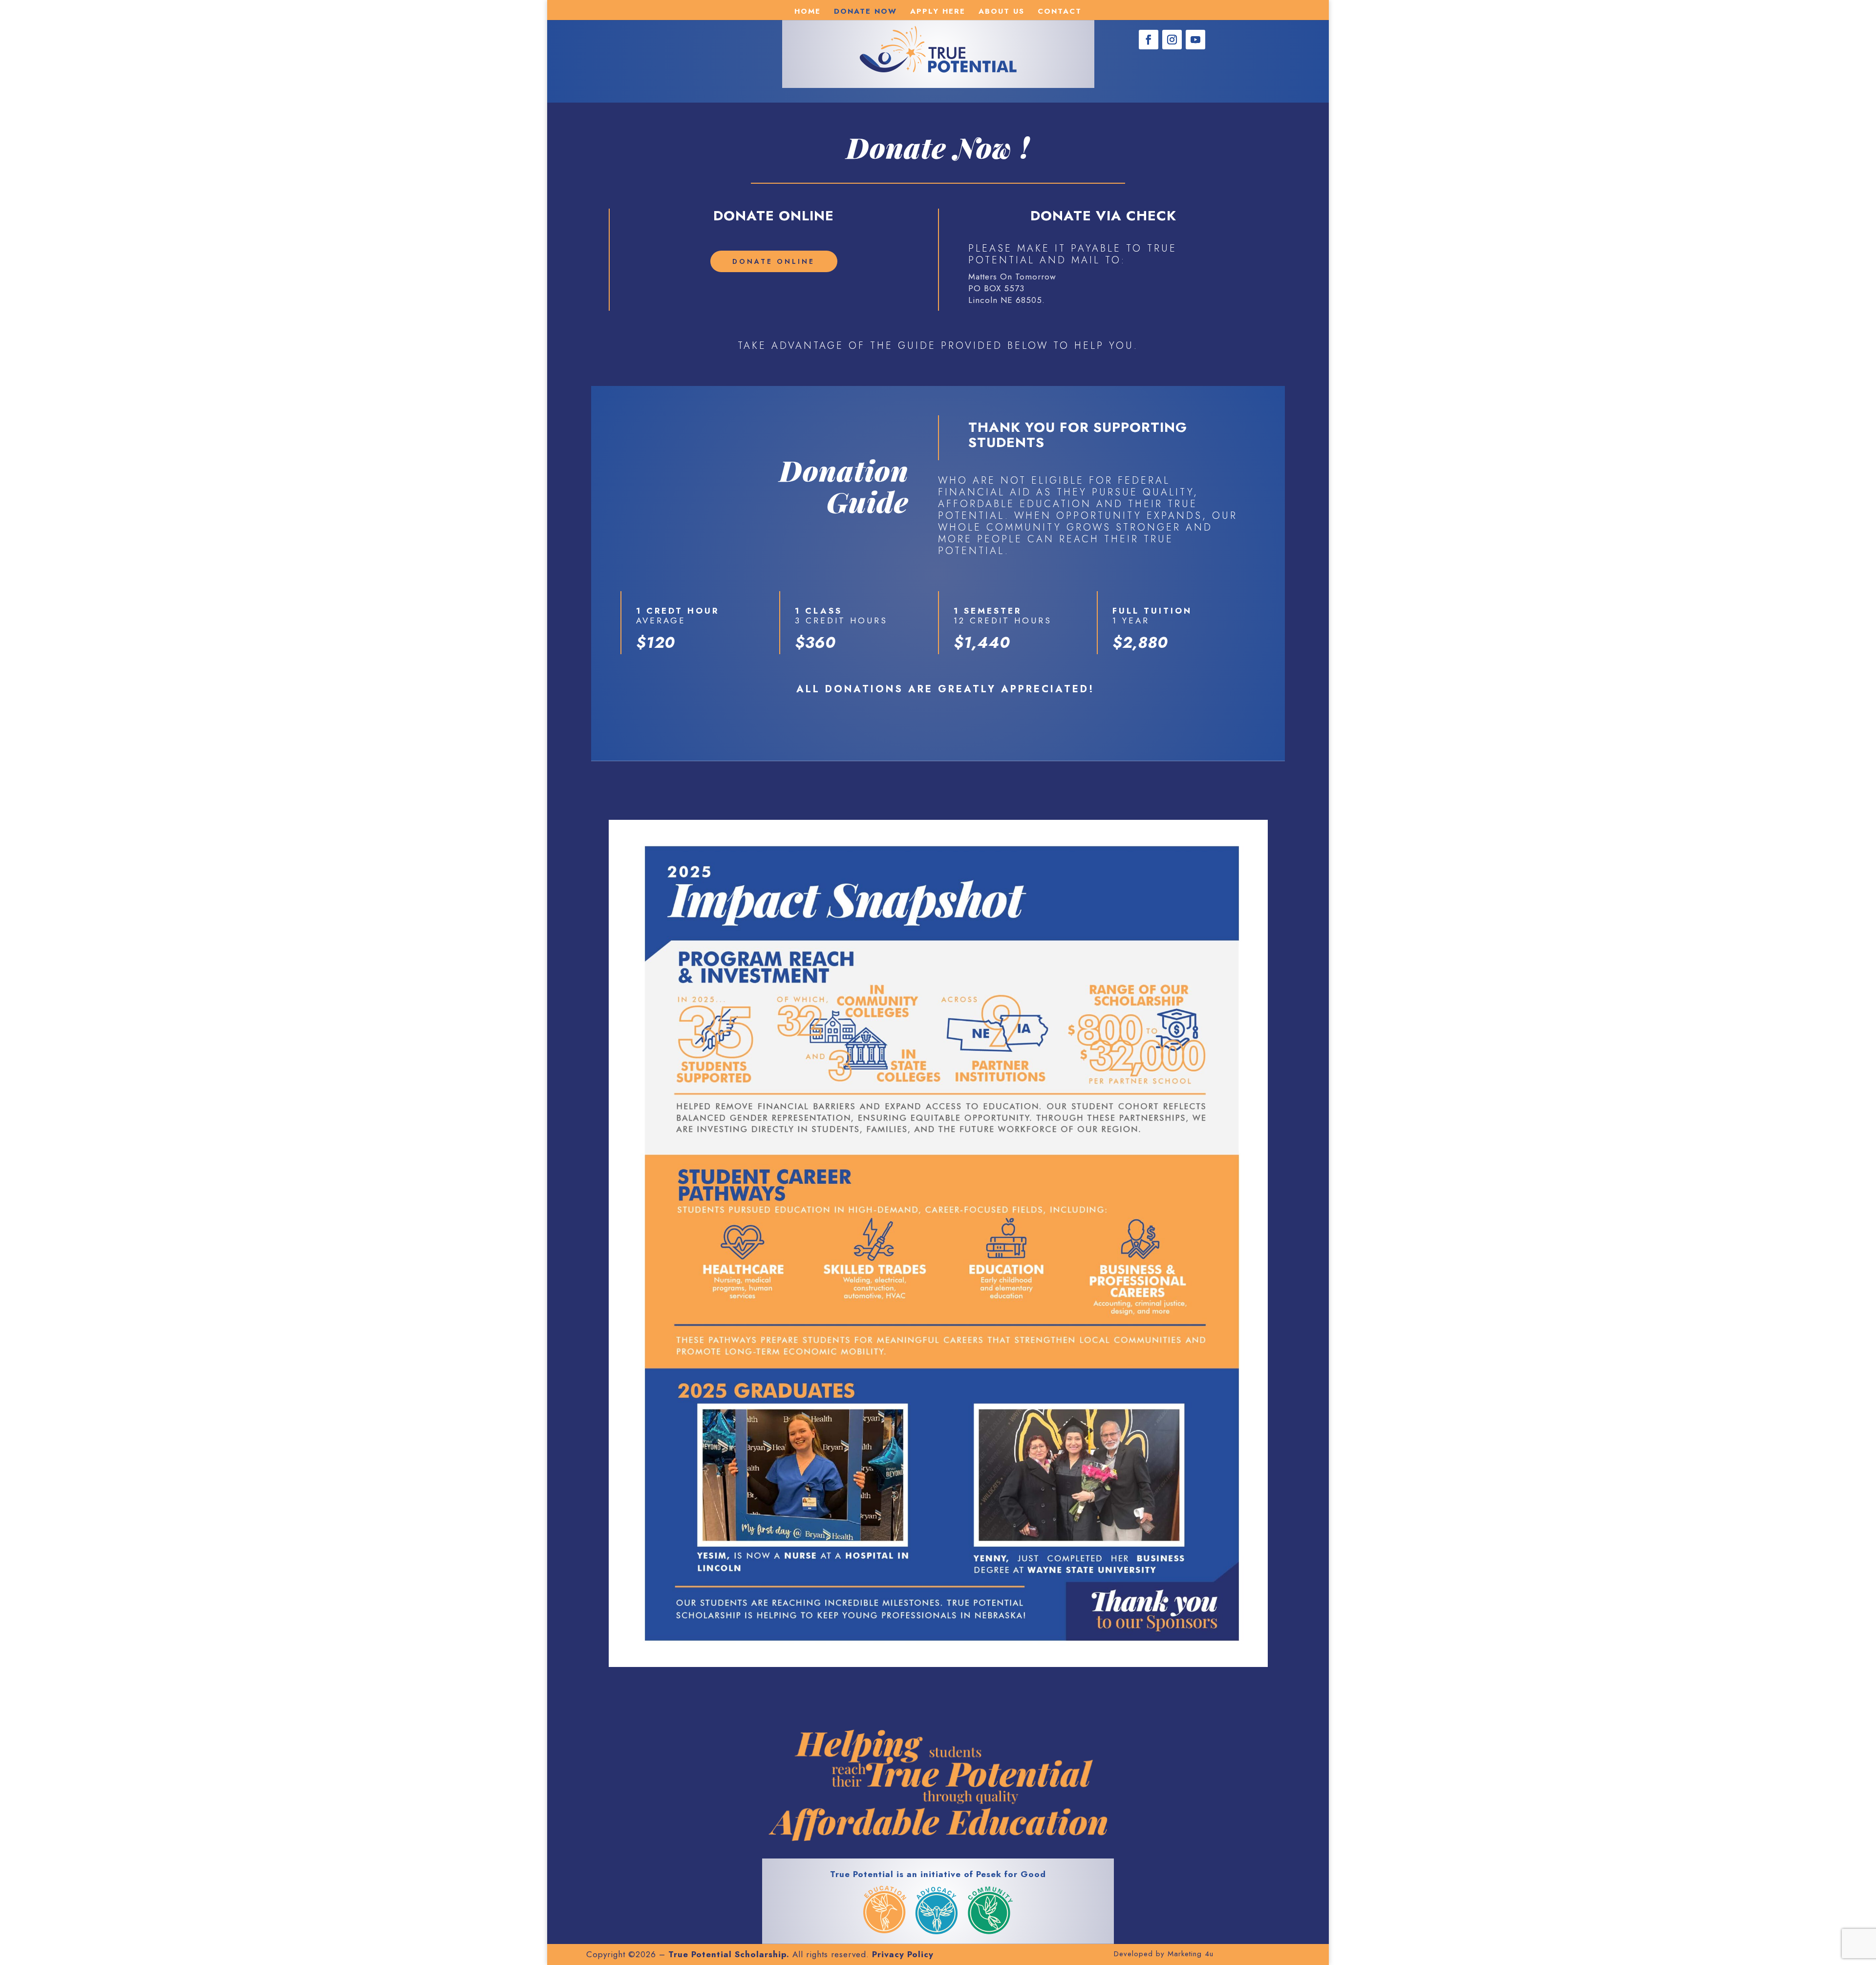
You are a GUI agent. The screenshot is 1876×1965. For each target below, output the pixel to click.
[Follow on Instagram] (1172, 40)
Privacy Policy (903, 1954)
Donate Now (865, 12)
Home (808, 12)
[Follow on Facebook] (1149, 40)
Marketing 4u (1191, 1954)
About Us (1002, 12)
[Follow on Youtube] (1195, 40)
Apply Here (938, 12)
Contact (1060, 12)
